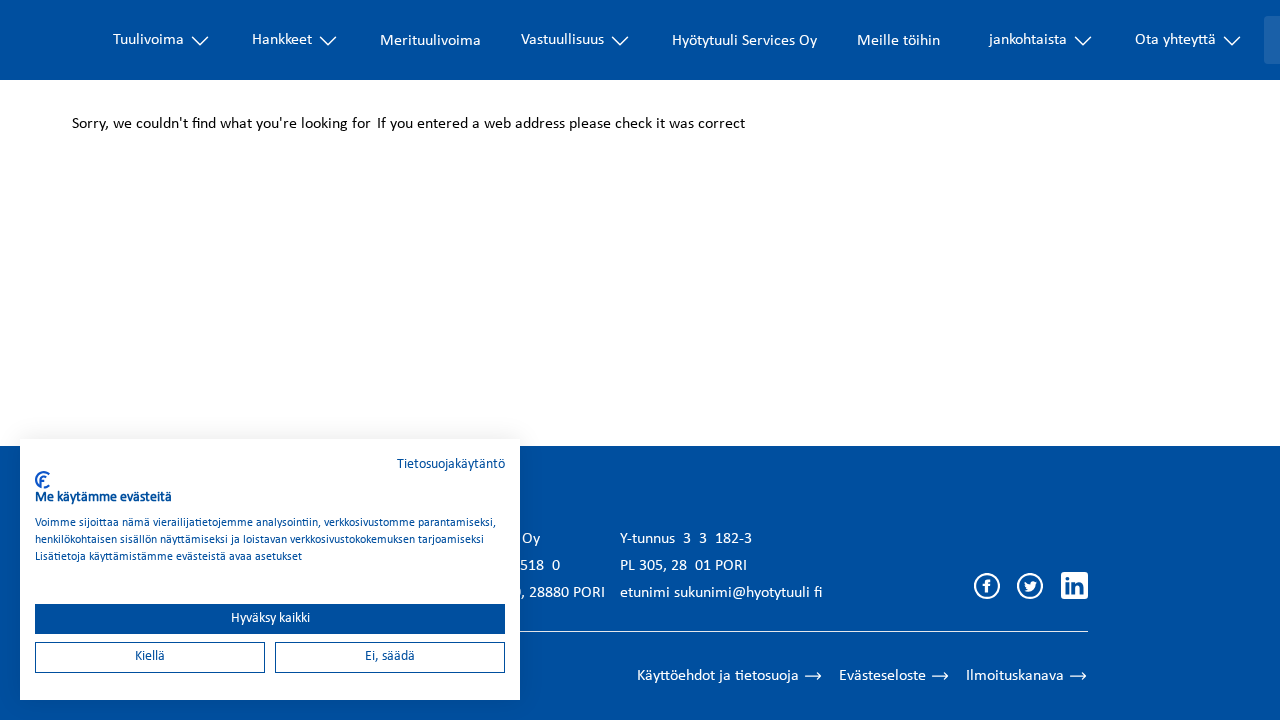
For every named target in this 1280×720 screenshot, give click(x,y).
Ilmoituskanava (1015, 676)
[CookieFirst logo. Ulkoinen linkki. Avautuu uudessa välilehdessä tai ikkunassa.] (42, 480)
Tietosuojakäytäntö (451, 464)
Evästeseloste (882, 676)
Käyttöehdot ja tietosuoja (718, 676)
